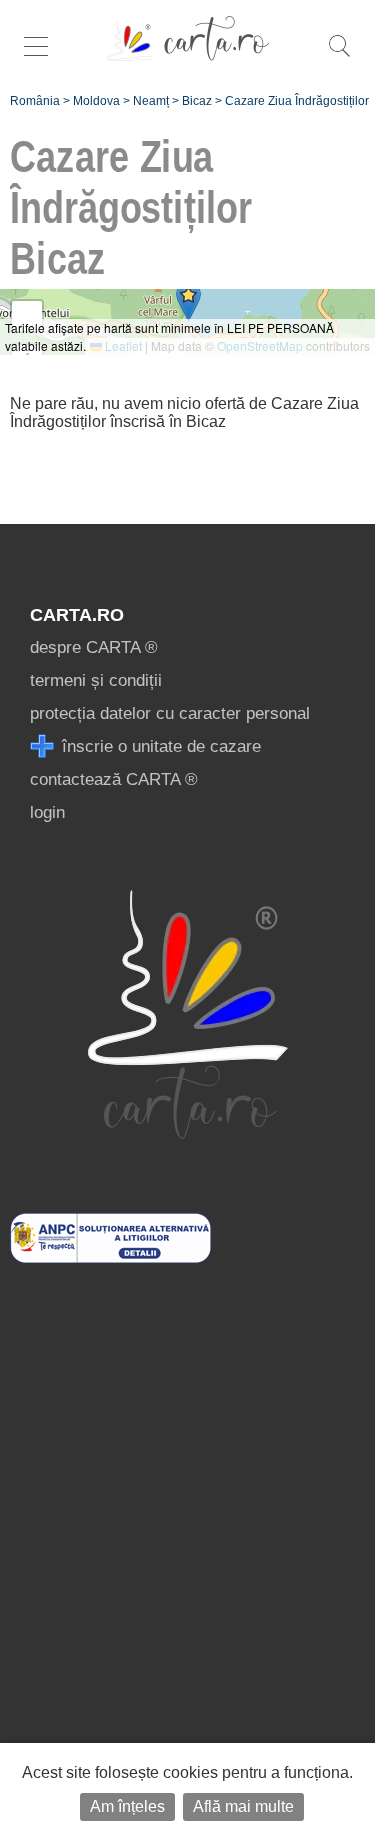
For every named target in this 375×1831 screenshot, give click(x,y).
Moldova (96, 101)
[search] (339, 56)
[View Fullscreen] (27, 316)
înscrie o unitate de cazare (159, 746)
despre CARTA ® (94, 647)
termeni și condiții (96, 680)
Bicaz (197, 101)
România (35, 101)
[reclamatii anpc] (110, 1257)
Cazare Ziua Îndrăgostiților (297, 101)
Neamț (151, 101)
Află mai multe (243, 1806)
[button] (188, 301)
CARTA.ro (77, 615)
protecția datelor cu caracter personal (170, 713)
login (47, 812)
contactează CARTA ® (114, 779)
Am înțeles (127, 1806)
